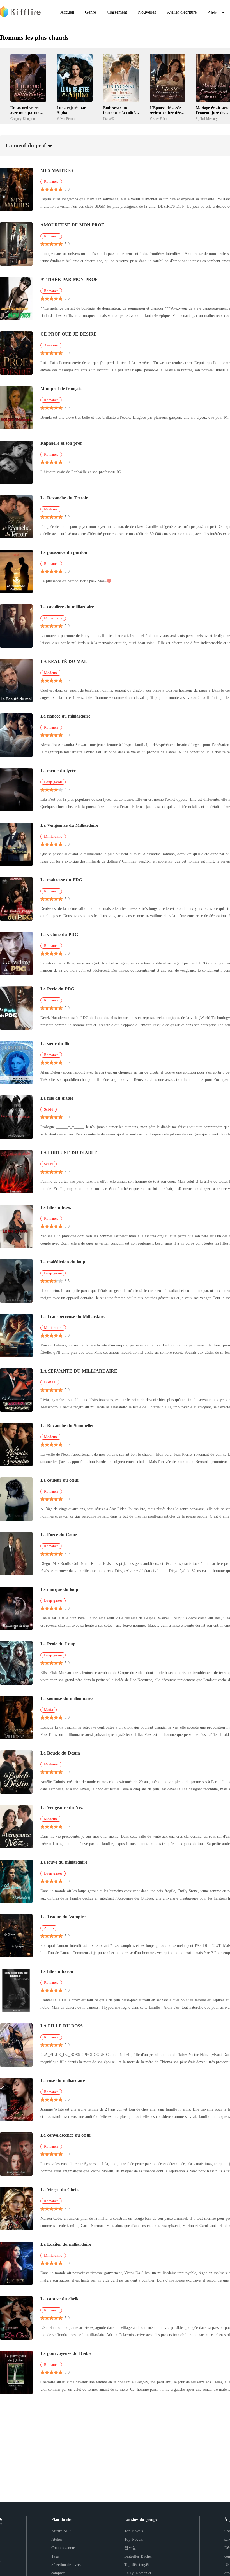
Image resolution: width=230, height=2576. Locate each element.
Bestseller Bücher (138, 2556)
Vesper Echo (158, 119)
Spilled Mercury (207, 119)
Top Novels (134, 2531)
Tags (55, 2556)
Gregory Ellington (23, 119)
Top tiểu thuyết (137, 2565)
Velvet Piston (66, 119)
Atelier (57, 2539)
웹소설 (130, 2548)
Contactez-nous (63, 2548)
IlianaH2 (109, 119)
